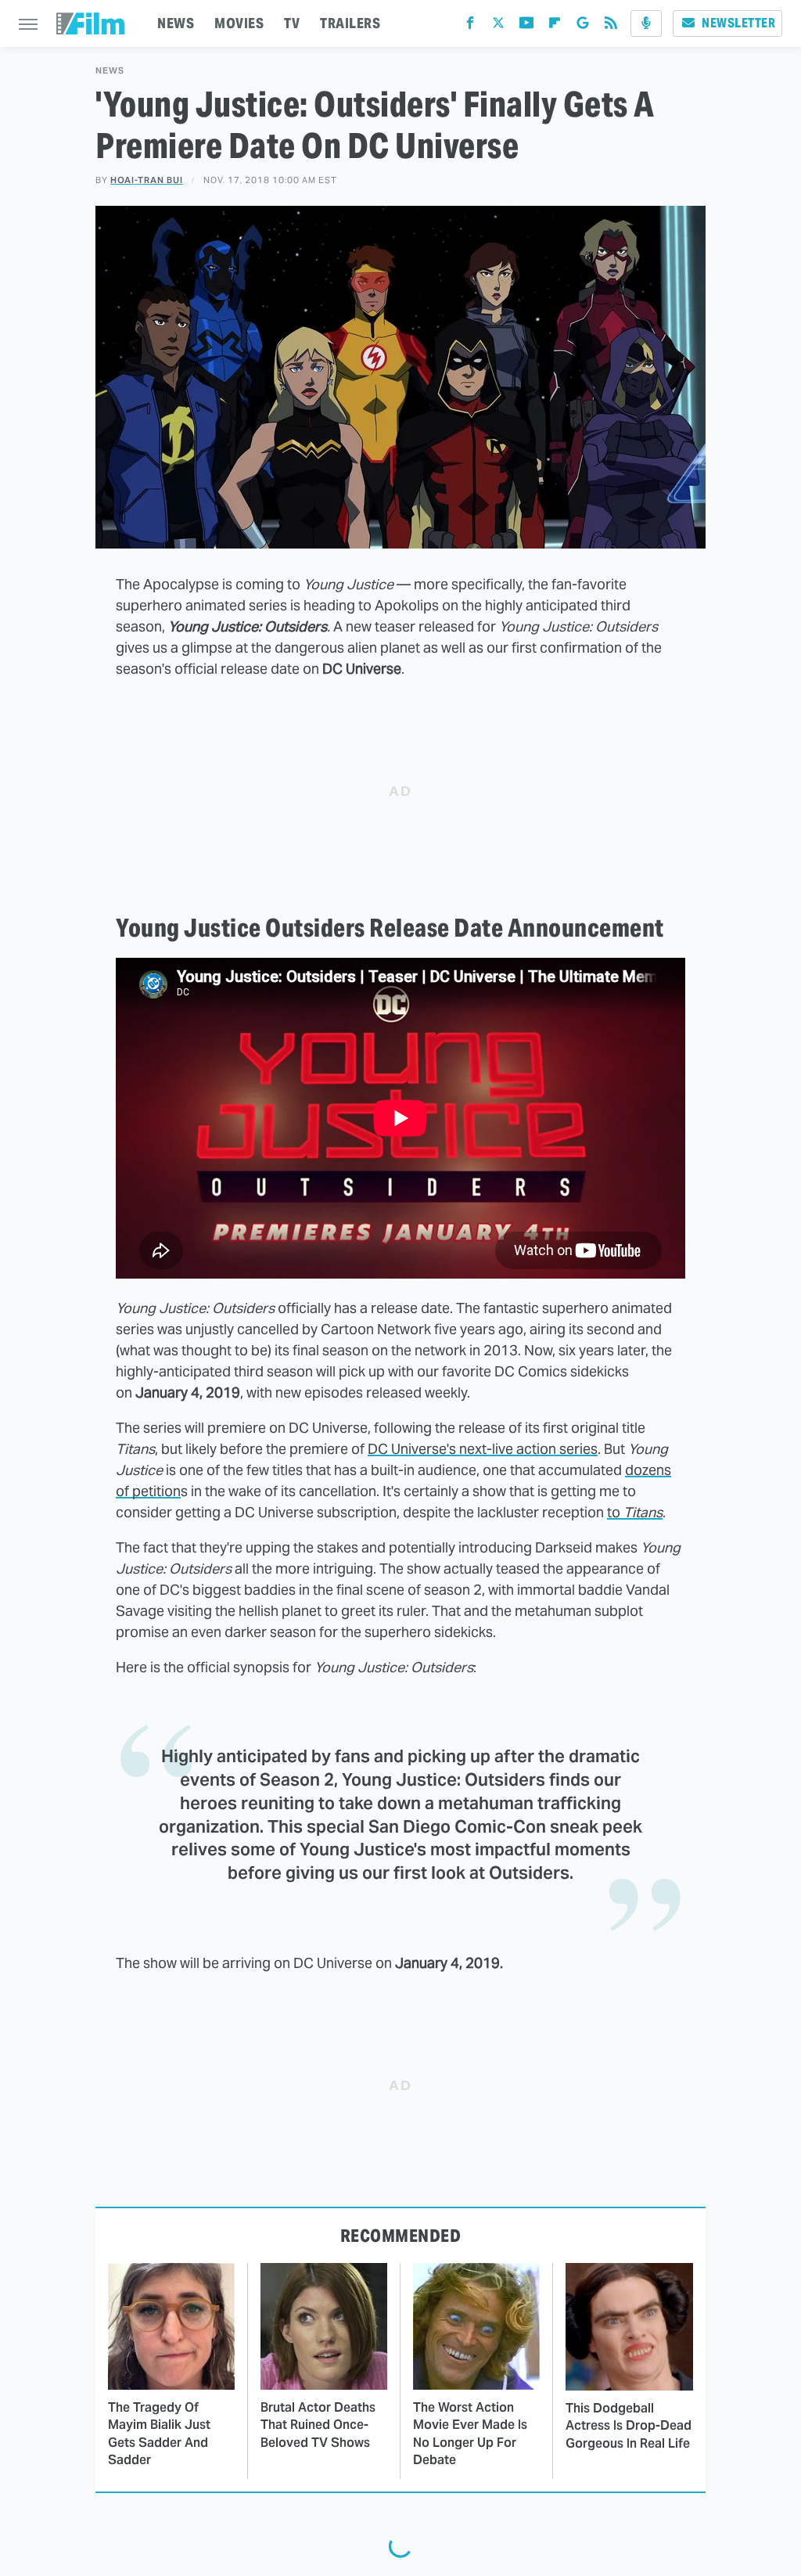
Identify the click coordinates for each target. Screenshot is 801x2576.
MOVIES (239, 23)
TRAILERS (350, 23)
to (635, 1512)
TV (292, 23)
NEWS (176, 23)
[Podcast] (646, 23)
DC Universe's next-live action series (483, 1449)
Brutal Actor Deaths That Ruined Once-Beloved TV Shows (318, 2425)
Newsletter (738, 23)
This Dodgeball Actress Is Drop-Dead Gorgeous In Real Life (629, 2426)
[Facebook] (470, 26)
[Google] (583, 26)
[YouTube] (526, 26)
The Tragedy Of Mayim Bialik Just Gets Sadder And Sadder (159, 2434)
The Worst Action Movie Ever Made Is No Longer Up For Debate (470, 2434)
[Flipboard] (555, 26)
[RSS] (611, 26)
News (110, 71)
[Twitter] (498, 26)
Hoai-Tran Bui (147, 180)
